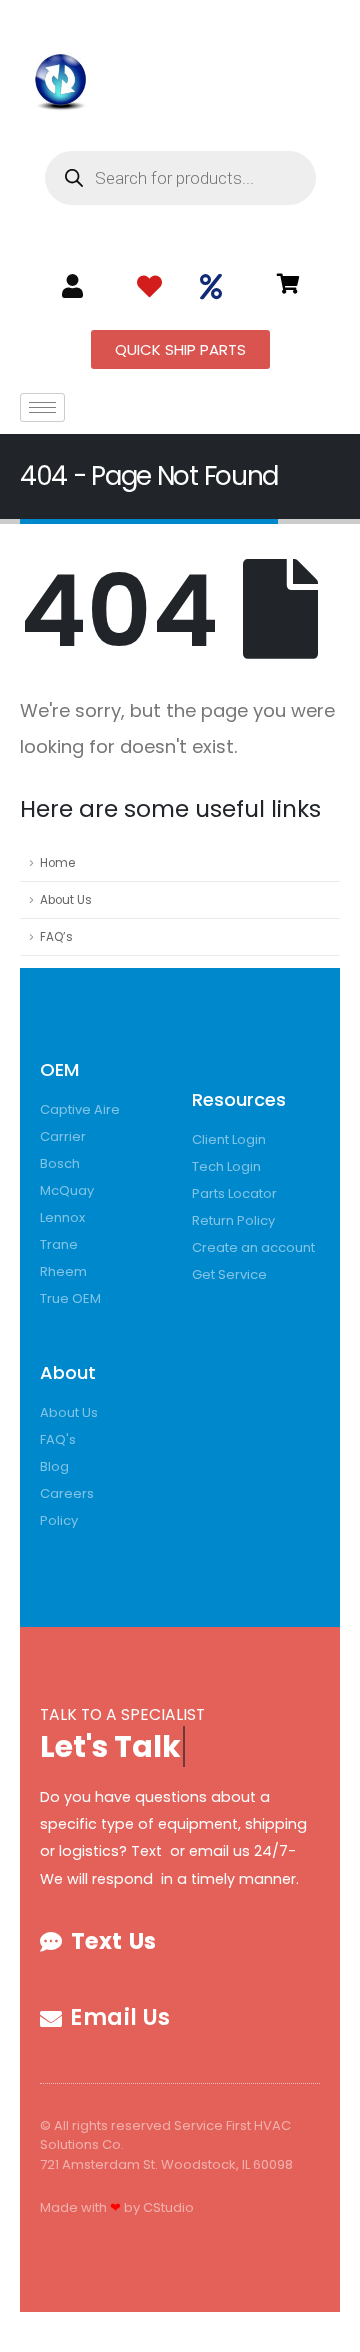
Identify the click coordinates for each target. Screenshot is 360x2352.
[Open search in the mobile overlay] (180, 178)
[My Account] (72, 286)
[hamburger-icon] (42, 407)
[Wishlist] (149, 287)
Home (57, 863)
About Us (66, 900)
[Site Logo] (61, 78)
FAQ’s (56, 937)
